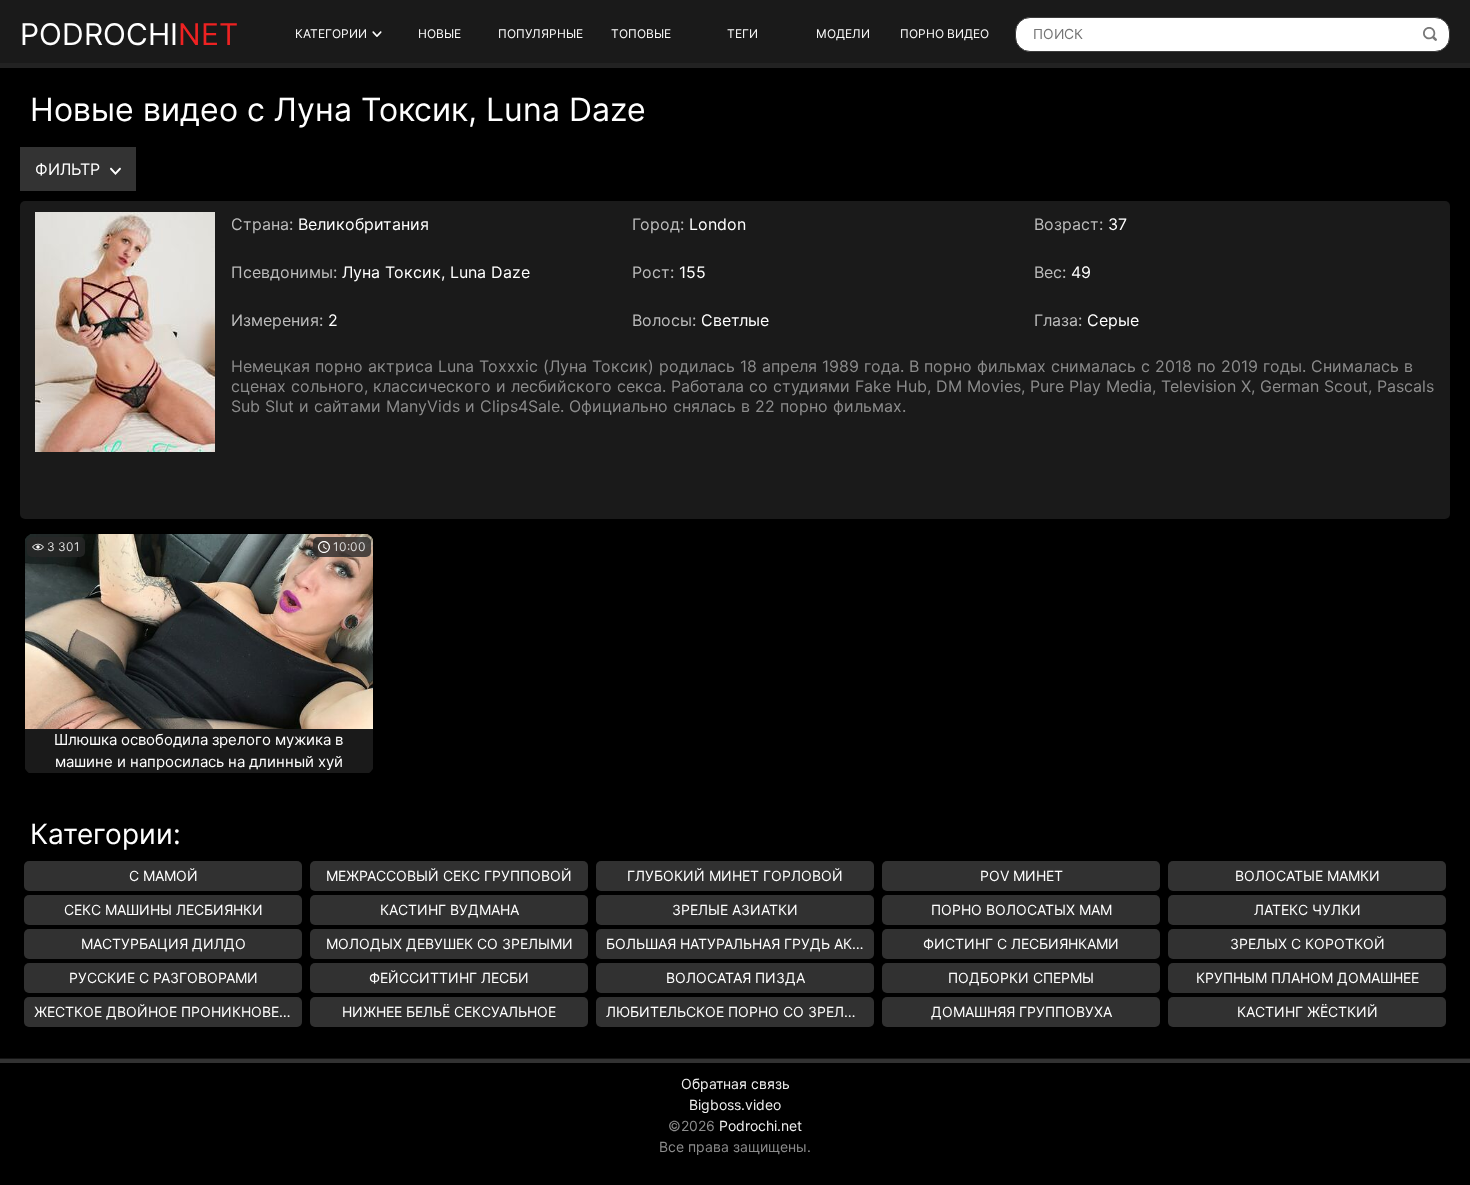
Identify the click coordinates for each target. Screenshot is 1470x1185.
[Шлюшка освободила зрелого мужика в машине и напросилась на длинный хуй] (199, 631)
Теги (742, 33)
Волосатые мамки (1307, 875)
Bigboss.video (735, 1104)
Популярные (540, 33)
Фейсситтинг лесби (449, 977)
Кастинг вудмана (449, 909)
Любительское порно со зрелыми (740, 1011)
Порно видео (944, 33)
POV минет (1021, 875)
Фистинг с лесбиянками (1021, 943)
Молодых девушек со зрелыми (449, 943)
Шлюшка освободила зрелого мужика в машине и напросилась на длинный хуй (198, 751)
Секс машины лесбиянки (163, 909)
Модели (843, 33)
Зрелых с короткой (1307, 943)
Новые (439, 33)
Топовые (641, 33)
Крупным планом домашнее (1307, 977)
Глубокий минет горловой (735, 875)
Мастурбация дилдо (163, 943)
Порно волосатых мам (1021, 909)
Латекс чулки (1307, 909)
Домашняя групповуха (1021, 1011)
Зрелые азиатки (735, 909)
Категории (331, 33)
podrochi (129, 34)
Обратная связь (735, 1083)
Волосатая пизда (735, 977)
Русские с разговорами (163, 977)
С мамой (163, 875)
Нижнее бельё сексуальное (449, 1011)
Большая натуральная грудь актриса (740, 943)
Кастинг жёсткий (1307, 1011)
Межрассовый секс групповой (449, 875)
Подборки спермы (1021, 977)
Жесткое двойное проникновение (168, 1011)
